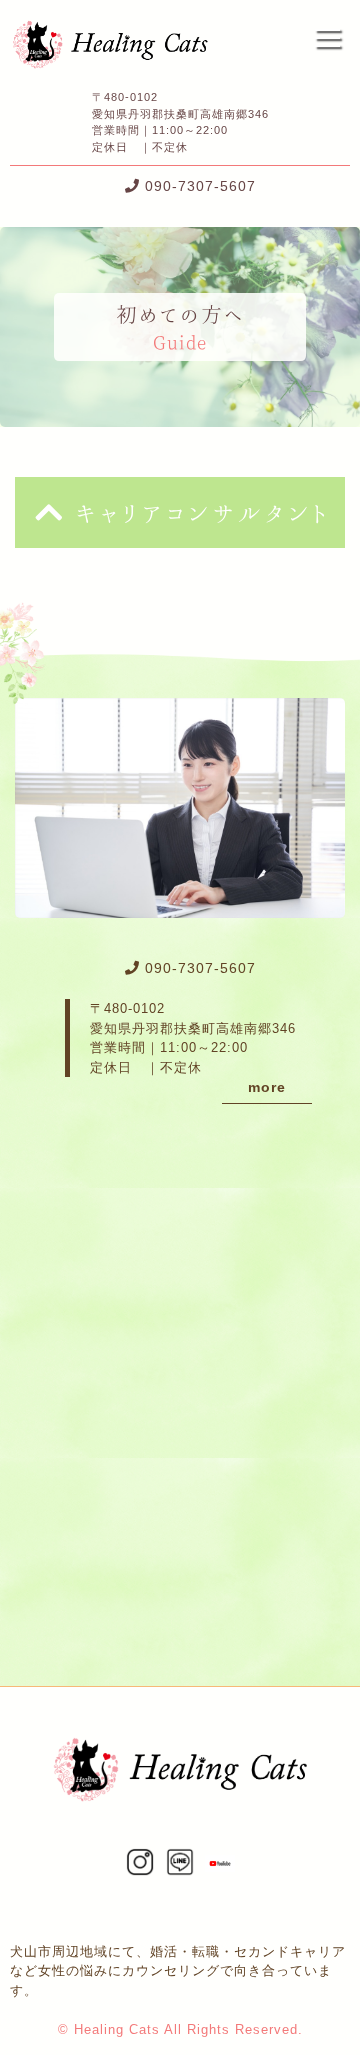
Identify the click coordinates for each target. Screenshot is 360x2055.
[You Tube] (220, 1861)
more (267, 1087)
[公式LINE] (180, 1866)
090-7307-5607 (200, 186)
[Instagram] (140, 1866)
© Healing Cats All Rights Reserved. (180, 2029)
